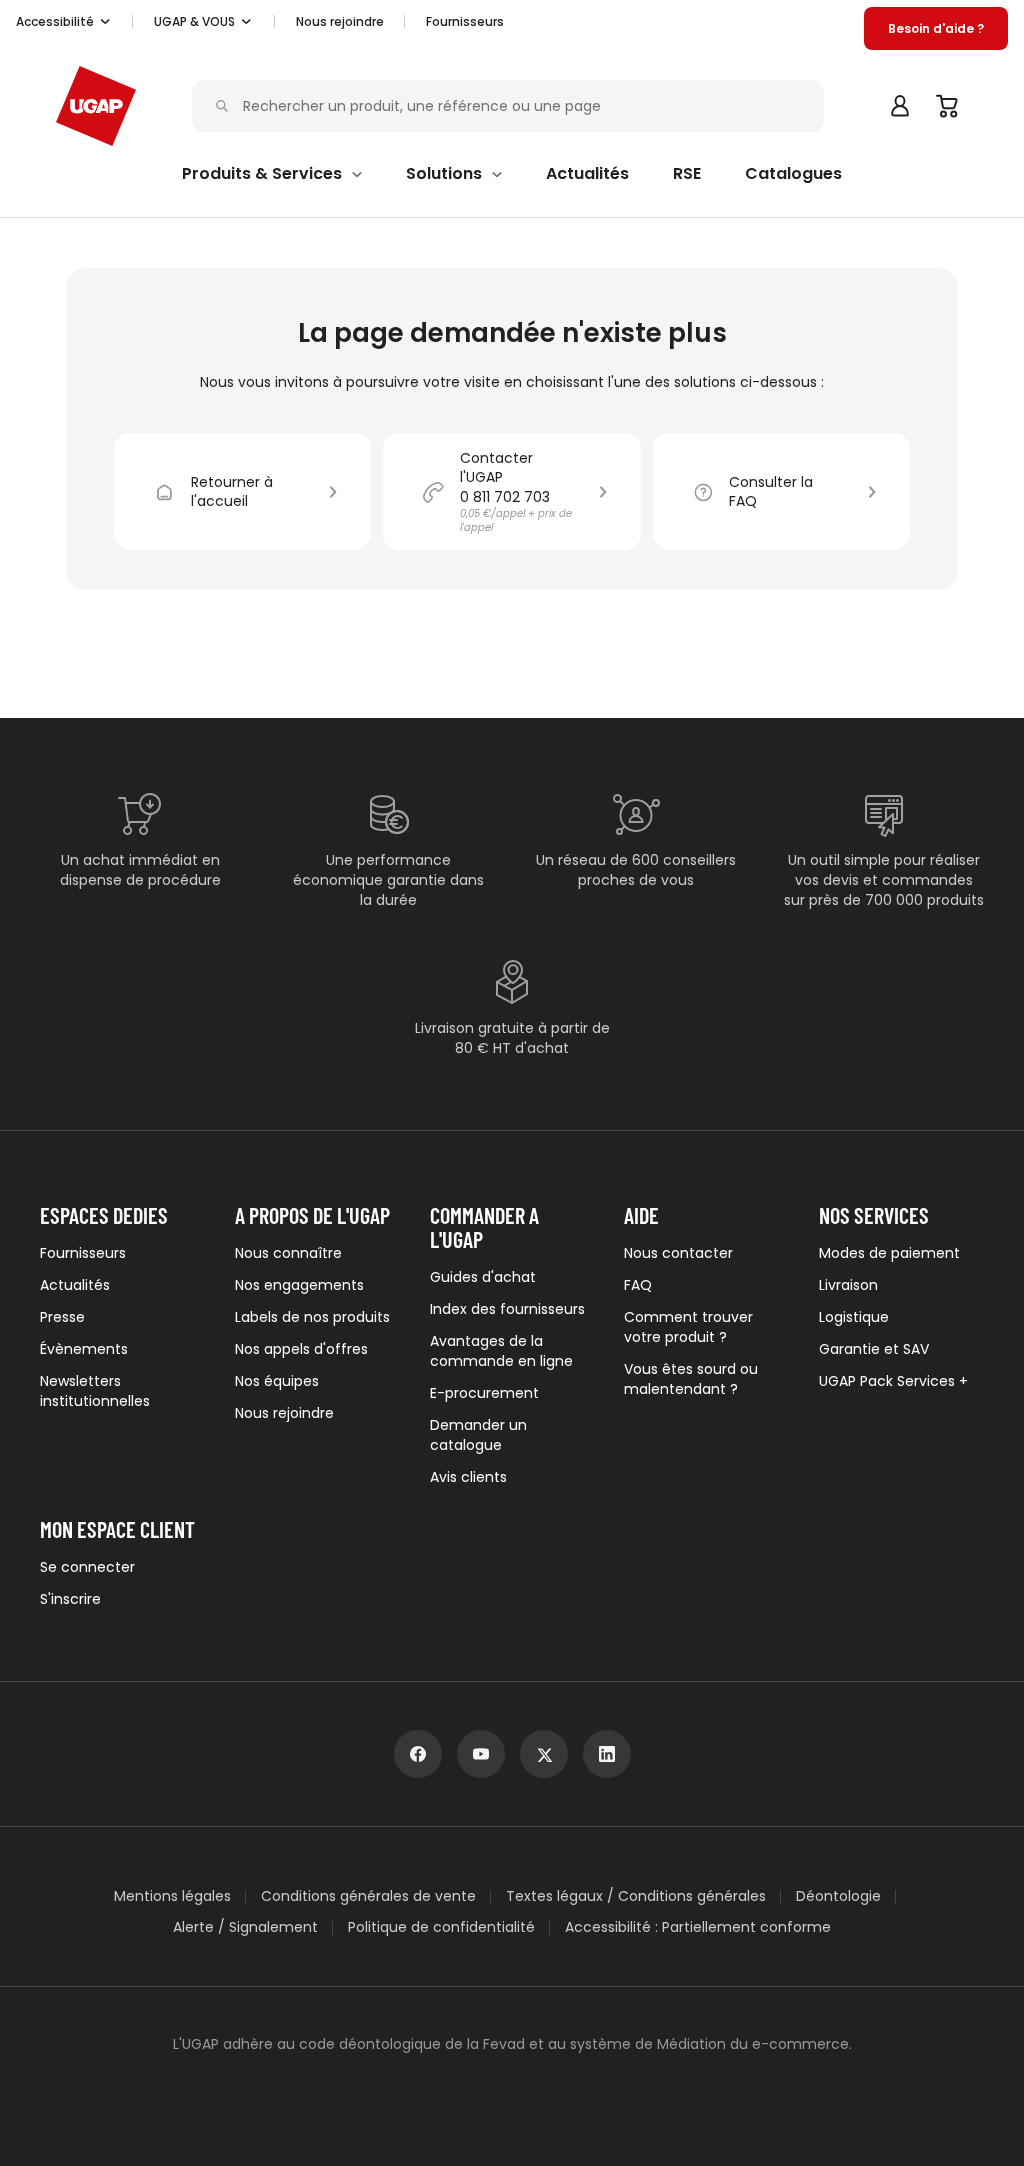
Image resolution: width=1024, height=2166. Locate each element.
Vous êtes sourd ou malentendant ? (691, 1379)
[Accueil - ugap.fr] (96, 106)
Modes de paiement (889, 1253)
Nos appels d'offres (301, 1349)
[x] (544, 1754)
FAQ (638, 1285)
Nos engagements (299, 1285)
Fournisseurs (465, 21)
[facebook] (418, 1754)
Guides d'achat (483, 1277)
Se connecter (87, 1567)
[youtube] (481, 1754)
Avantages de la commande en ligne (501, 1351)
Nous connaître (288, 1253)
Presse (62, 1317)
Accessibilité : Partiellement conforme (698, 1927)
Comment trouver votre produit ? (688, 1327)
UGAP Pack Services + (893, 1381)
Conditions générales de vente (368, 1896)
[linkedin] (607, 1754)
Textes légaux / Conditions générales (636, 1896)
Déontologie (838, 1896)
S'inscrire (70, 1599)
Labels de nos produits (312, 1317)
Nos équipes (277, 1381)
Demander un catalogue (478, 1435)
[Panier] (948, 106)
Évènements (84, 1349)
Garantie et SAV (874, 1349)
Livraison (848, 1285)
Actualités (75, 1285)
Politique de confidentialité (441, 1927)
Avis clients (468, 1477)
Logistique (854, 1317)
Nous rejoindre (284, 1413)
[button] (64, 22)
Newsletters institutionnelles (95, 1391)
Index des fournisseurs (507, 1309)
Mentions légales (172, 1896)
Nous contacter (678, 1253)
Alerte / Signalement (245, 1927)
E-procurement (484, 1393)
